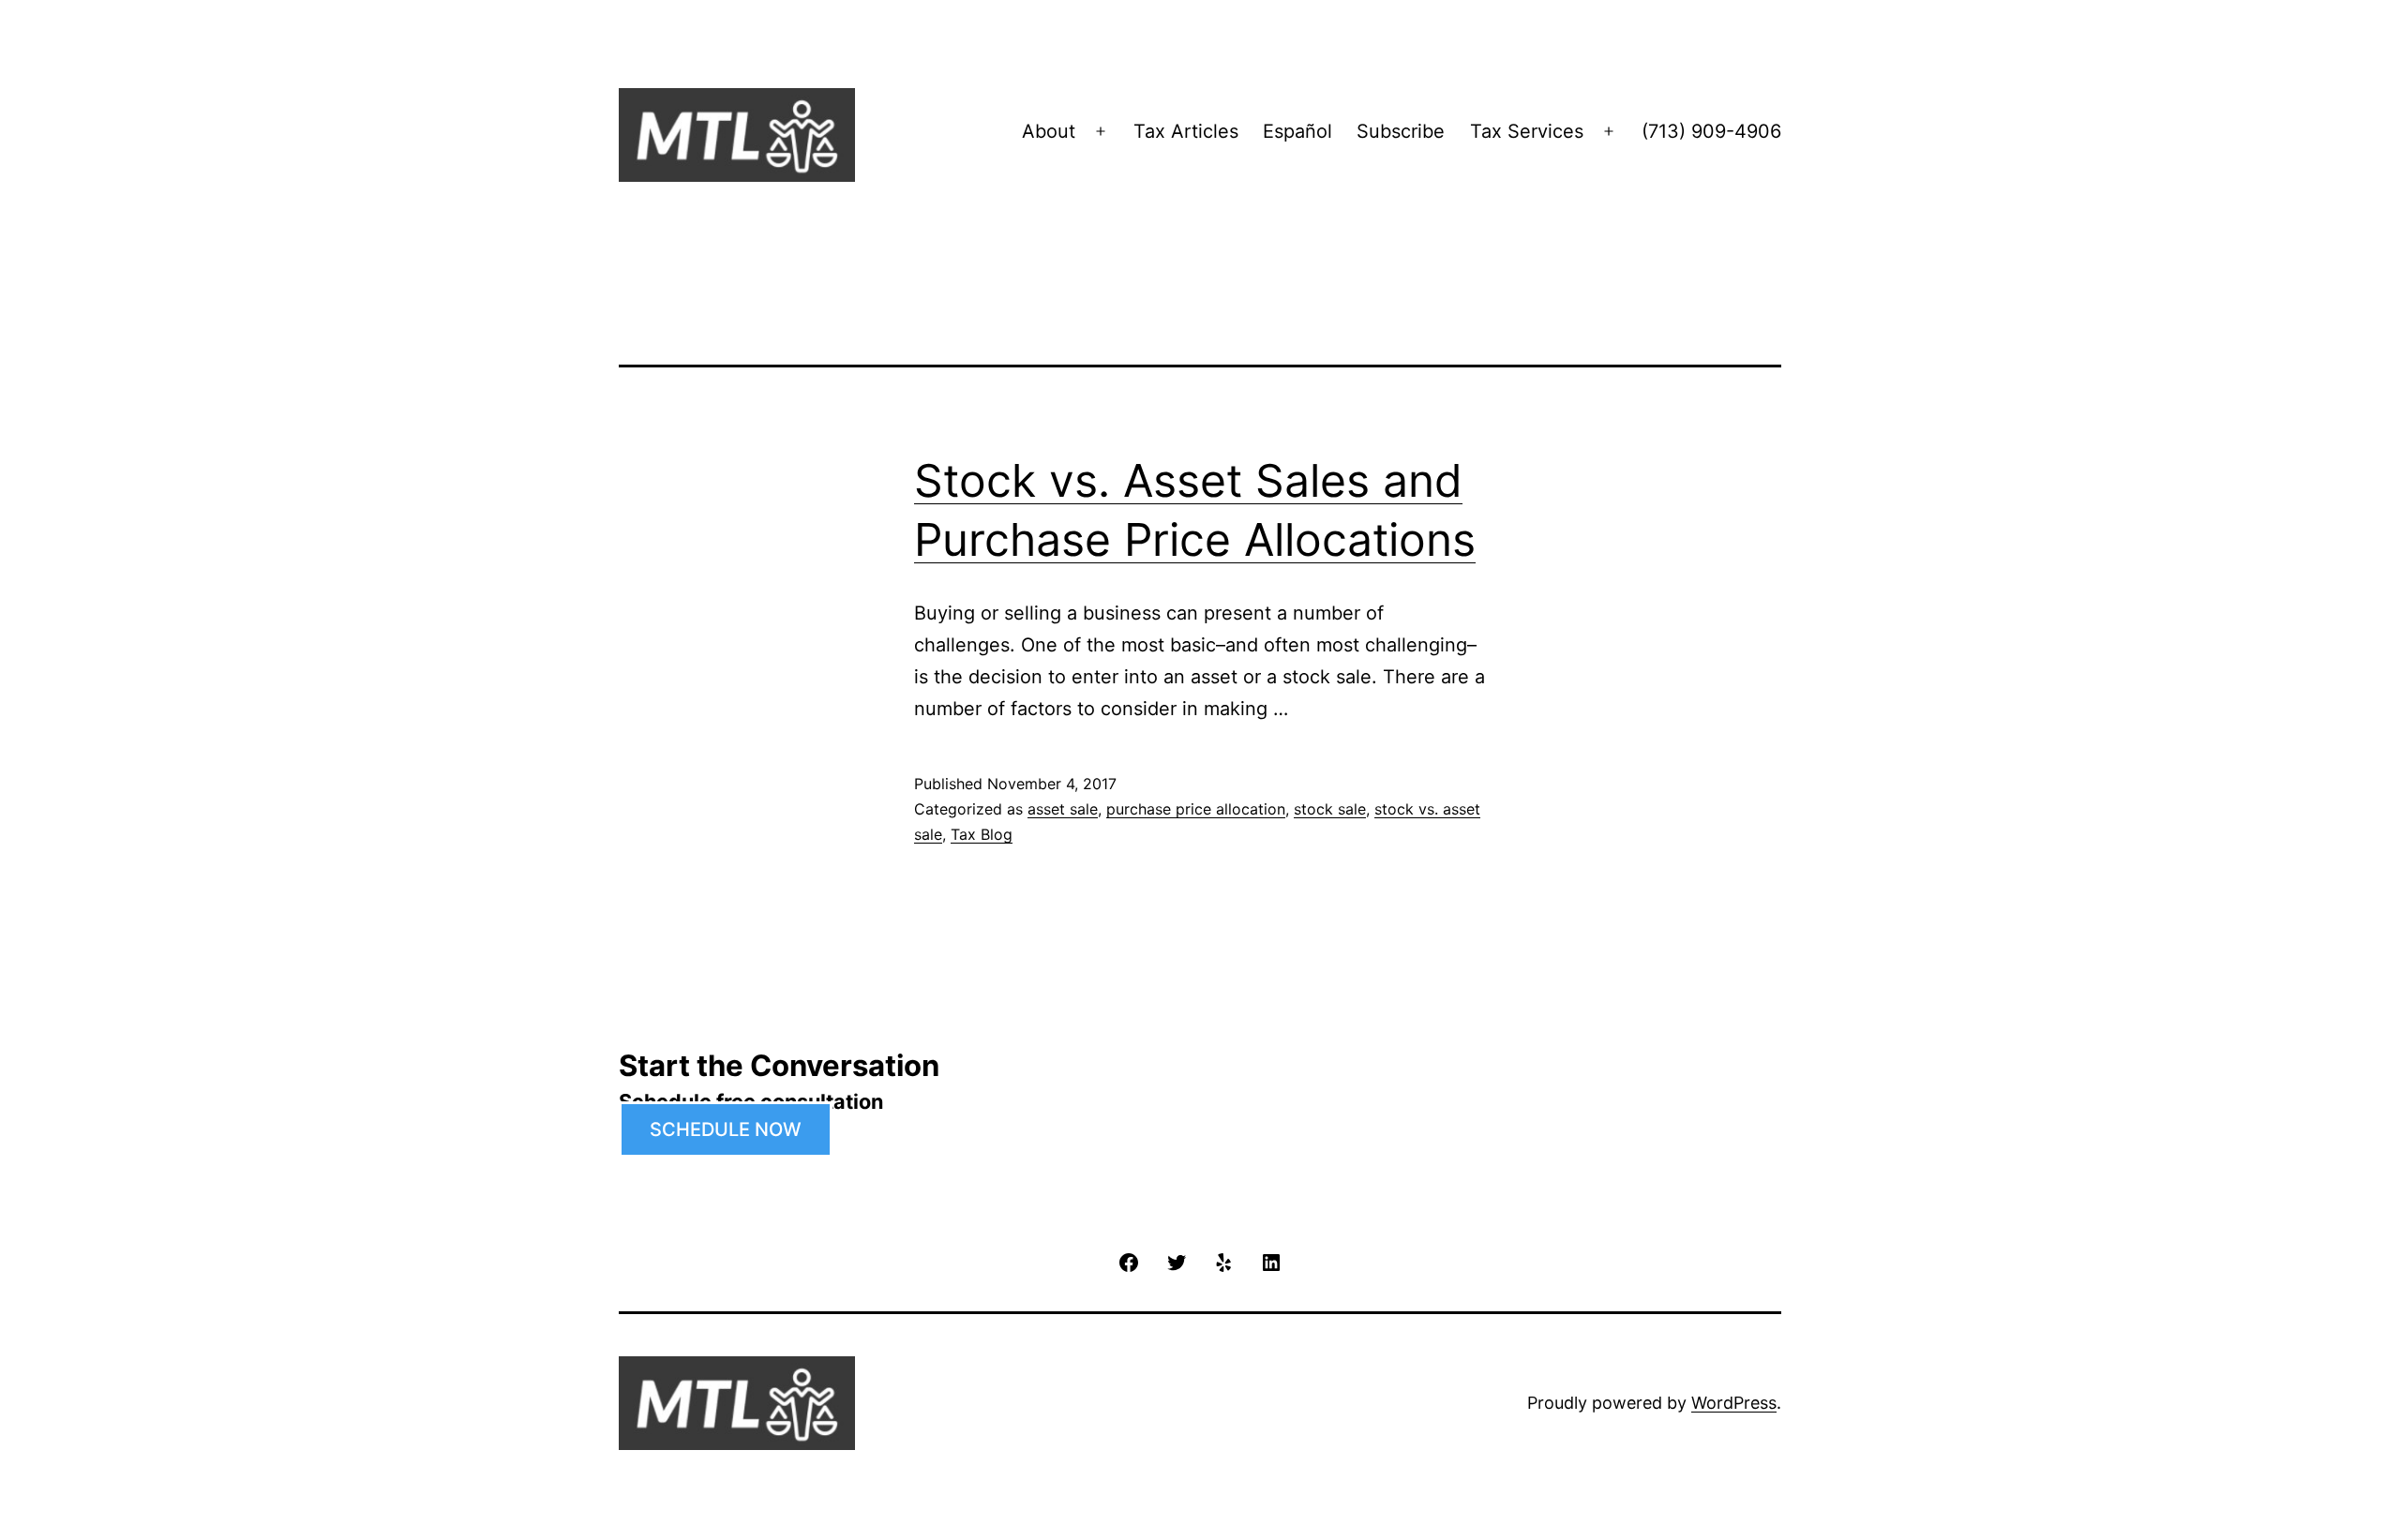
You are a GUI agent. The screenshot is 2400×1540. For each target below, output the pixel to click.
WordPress (1734, 1403)
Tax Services (1527, 131)
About (1049, 131)
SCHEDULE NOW (726, 1129)
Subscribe (1401, 131)
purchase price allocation (1196, 809)
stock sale (1330, 809)
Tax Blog (982, 834)
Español (1297, 131)
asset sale (1063, 809)
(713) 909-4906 (1711, 131)
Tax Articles (1186, 131)
